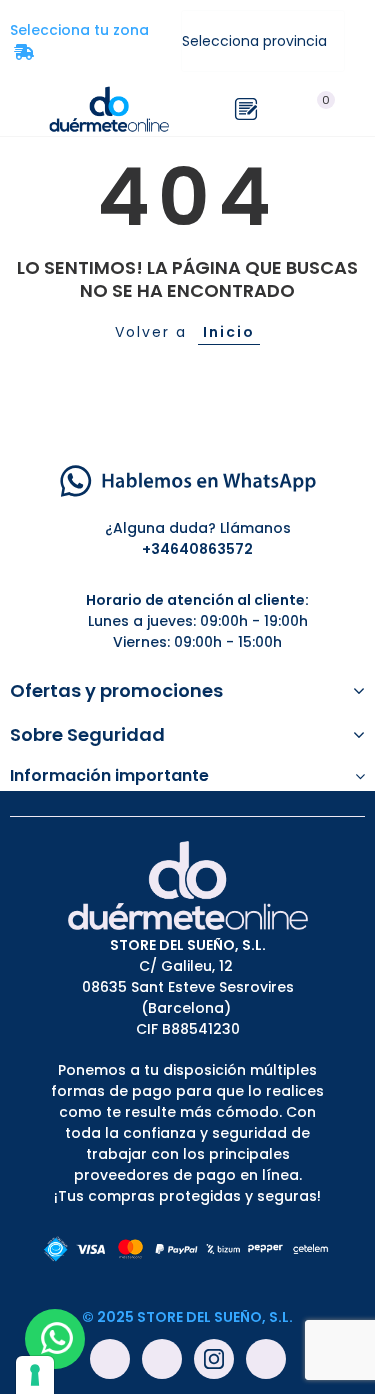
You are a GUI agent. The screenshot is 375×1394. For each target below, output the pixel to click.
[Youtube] (162, 1359)
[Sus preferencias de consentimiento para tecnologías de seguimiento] (35, 1375)
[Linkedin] (266, 1359)
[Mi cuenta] (355, 109)
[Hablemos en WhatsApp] (188, 479)
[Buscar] (283, 109)
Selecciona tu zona (85, 41)
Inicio (229, 332)
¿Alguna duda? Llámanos (198, 528)
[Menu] (19, 109)
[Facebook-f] (110, 1359)
